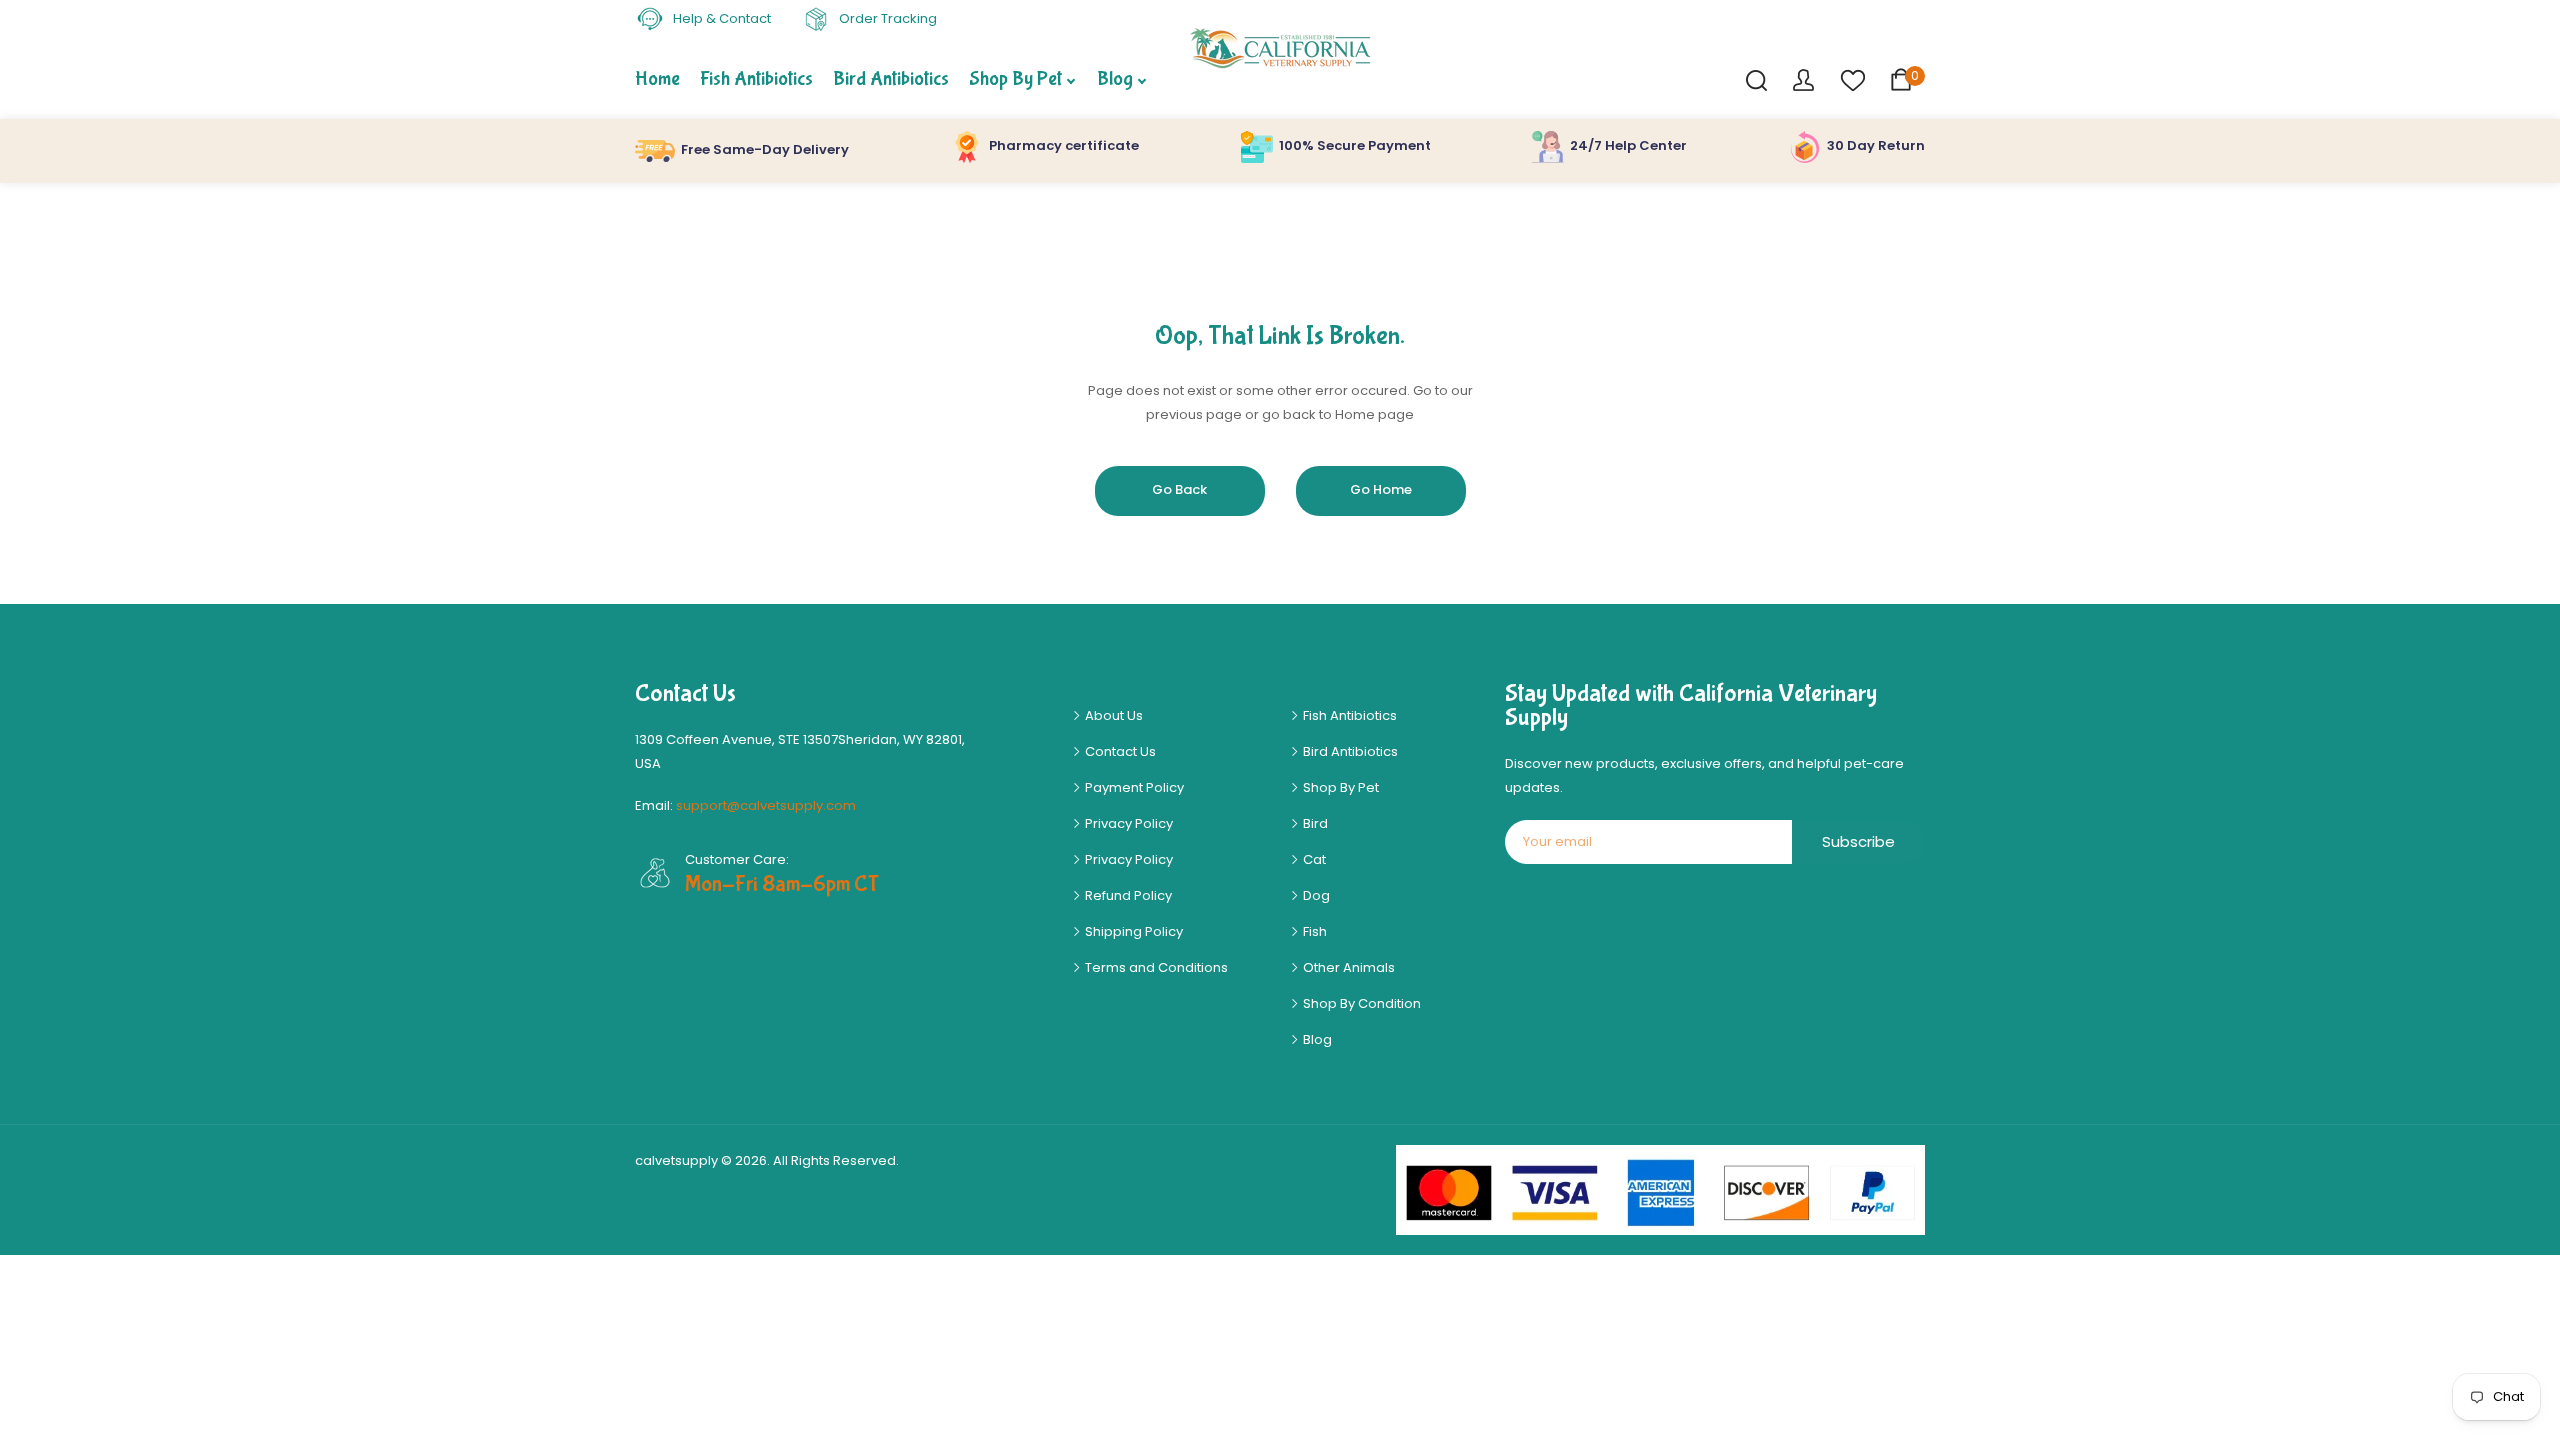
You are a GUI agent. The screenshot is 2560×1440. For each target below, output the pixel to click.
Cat (1313, 859)
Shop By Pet (1339, 787)
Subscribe (1858, 841)
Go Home (1381, 489)
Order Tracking (886, 18)
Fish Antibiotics (1348, 715)
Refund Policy (1127, 895)
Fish (1313, 931)
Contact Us (1119, 751)
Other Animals (1347, 967)
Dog (1315, 895)
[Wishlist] (1852, 79)
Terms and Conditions (1155, 967)
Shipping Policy (1132, 931)
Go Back (1179, 489)
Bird (1314, 823)
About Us (1112, 715)
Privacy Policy (1127, 823)
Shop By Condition (1360, 1003)
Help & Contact (720, 18)
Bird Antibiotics (1349, 751)
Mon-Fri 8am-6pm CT (782, 884)
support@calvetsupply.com (766, 805)
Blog (1316, 1039)
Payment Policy (1133, 787)
